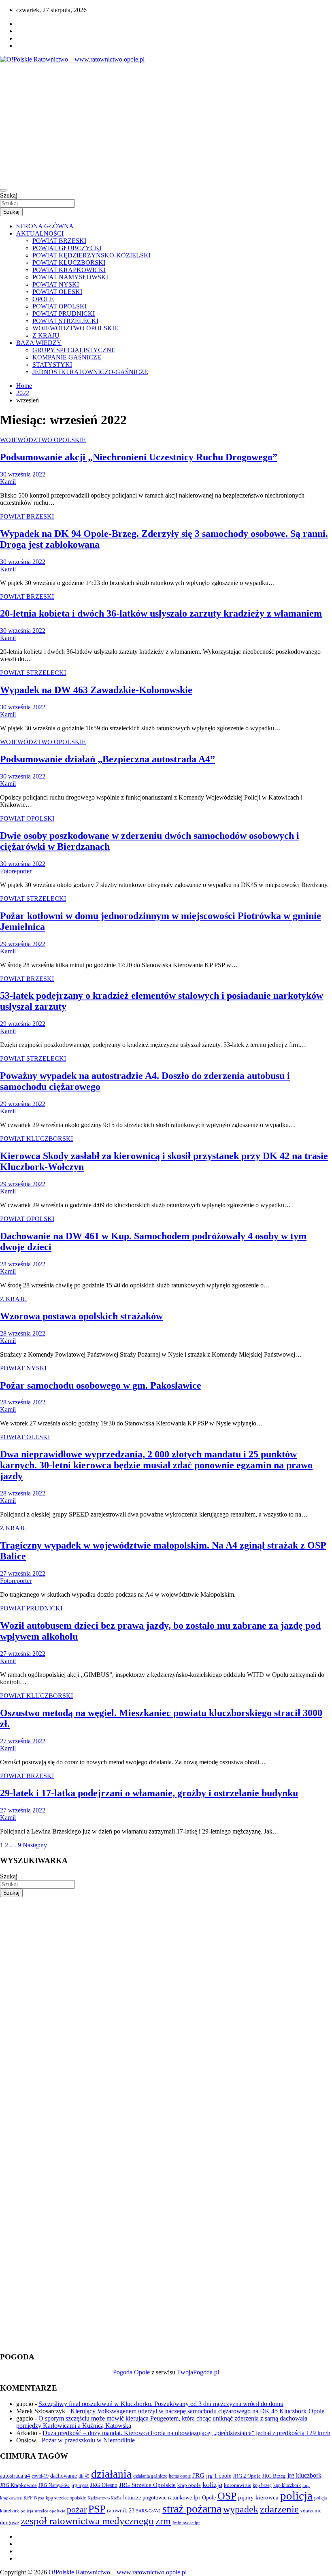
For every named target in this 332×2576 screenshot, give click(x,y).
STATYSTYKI (52, 365)
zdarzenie (279, 2509)
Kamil (8, 482)
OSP (227, 2496)
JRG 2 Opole (247, 2476)
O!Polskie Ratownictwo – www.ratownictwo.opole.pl (118, 2572)
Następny (35, 1845)
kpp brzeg (262, 2485)
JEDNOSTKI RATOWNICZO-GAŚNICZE (90, 372)
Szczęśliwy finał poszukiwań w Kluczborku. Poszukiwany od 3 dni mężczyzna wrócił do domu (161, 2404)
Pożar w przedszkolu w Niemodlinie (88, 2440)
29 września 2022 (23, 944)
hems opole (180, 2476)
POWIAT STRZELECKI (65, 321)
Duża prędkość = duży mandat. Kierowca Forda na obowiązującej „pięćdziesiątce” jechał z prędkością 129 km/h (186, 2433)
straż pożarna (192, 2509)
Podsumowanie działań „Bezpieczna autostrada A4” (107, 759)
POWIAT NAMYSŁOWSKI (70, 277)
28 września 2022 (23, 1264)
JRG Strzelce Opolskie (147, 2485)
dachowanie (64, 2476)
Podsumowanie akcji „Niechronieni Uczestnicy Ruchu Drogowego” (139, 457)
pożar (77, 2510)
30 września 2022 (23, 474)
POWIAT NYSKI (56, 284)
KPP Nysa (34, 2498)
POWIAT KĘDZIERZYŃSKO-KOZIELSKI (92, 255)
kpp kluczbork (287, 2486)
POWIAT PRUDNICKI (64, 314)
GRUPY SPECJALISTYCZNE (74, 350)
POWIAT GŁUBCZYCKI (67, 248)
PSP (97, 2509)
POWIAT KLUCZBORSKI (69, 263)
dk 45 (84, 2476)
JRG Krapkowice (18, 2485)
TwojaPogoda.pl (198, 2372)
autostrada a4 (15, 2476)
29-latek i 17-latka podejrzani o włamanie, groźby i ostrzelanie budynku (149, 1793)
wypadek (241, 2509)
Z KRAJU (46, 335)
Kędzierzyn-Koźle (104, 2498)
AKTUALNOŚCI (40, 233)
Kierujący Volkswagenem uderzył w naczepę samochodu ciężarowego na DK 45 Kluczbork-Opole (197, 2411)
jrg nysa (80, 2485)
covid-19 (40, 2476)
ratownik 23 (121, 2510)
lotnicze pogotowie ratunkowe (157, 2497)
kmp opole (189, 2485)
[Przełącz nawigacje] (3, 190)
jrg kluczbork (304, 2475)
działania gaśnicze (150, 2476)
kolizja (212, 2485)
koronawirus (237, 2485)
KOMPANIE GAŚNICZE (67, 357)
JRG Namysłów (54, 2485)
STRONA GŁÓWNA (45, 226)
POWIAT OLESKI (57, 292)
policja (296, 2495)
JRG (198, 2475)
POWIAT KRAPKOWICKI (69, 270)
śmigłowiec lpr (186, 2523)
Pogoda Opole (131, 2372)
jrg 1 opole (219, 2476)
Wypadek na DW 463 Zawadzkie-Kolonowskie (96, 690)
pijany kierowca (258, 2497)
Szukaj (9, 195)
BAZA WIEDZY (39, 343)
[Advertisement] (166, 124)
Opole (209, 2498)
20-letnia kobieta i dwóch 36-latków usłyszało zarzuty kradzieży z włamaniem (161, 613)
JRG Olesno (104, 2485)
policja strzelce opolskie (43, 2511)
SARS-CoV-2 (148, 2511)
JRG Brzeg (274, 2476)
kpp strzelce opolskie (66, 2498)
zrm (163, 2521)
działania (111, 2474)
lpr (197, 2497)
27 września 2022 (23, 1573)
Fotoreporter (16, 871)
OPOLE (43, 299)
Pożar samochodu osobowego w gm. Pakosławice (101, 1385)
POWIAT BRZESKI (59, 241)
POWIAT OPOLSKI (60, 306)
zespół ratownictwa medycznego (87, 2521)
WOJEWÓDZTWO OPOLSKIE (75, 328)
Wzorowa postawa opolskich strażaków (81, 1316)
